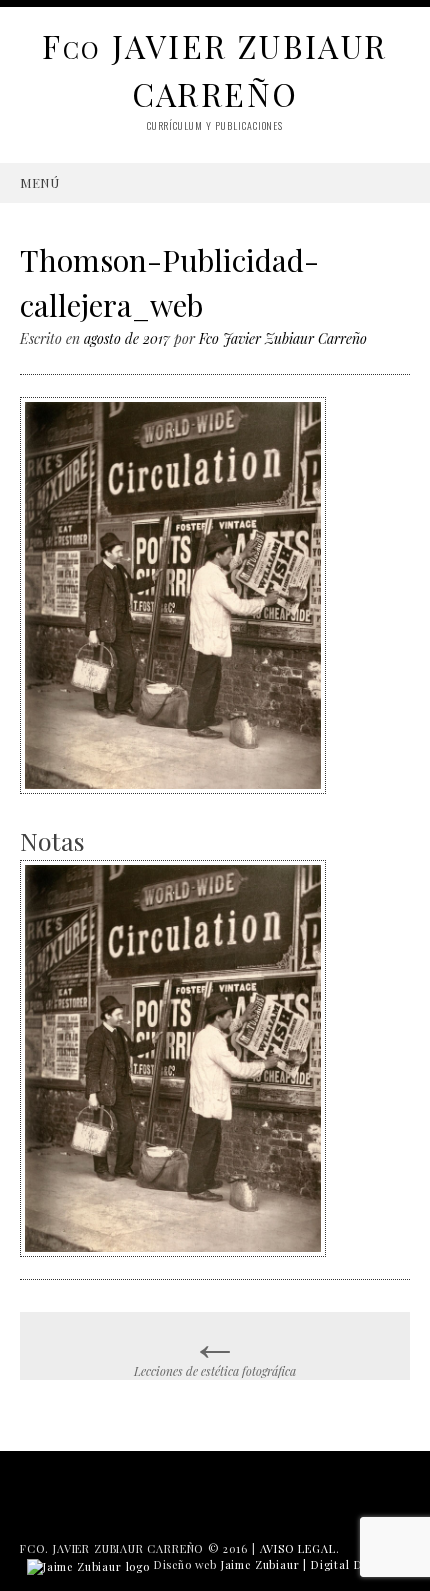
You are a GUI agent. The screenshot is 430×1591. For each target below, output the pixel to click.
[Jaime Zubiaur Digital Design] (88, 1564)
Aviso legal (298, 1548)
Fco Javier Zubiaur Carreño (283, 338)
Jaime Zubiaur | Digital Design (306, 1564)
